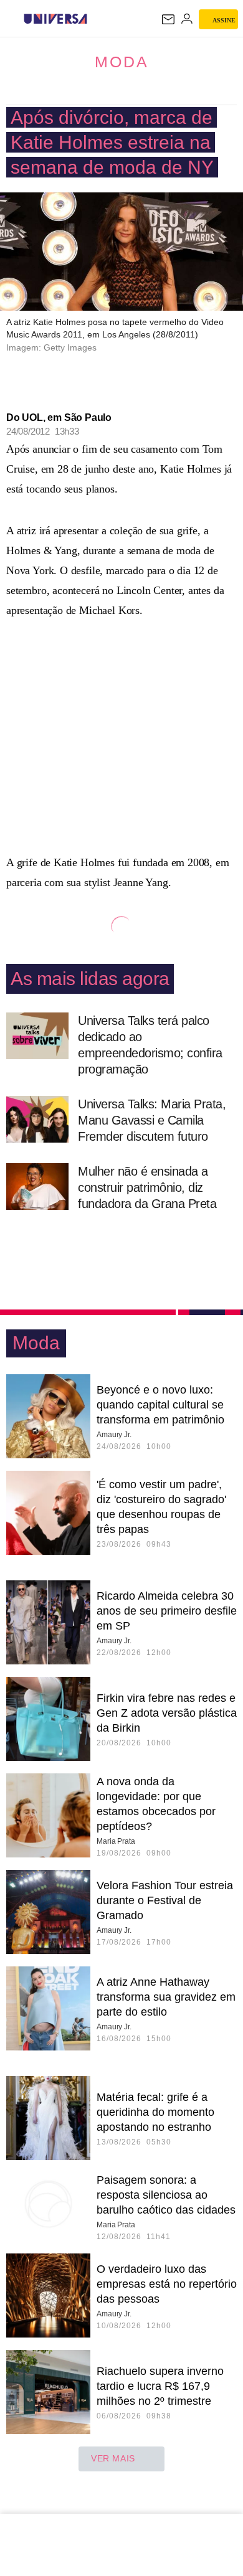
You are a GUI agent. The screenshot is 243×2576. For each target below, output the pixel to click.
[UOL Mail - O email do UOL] (168, 19)
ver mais (113, 2458)
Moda (122, 62)
